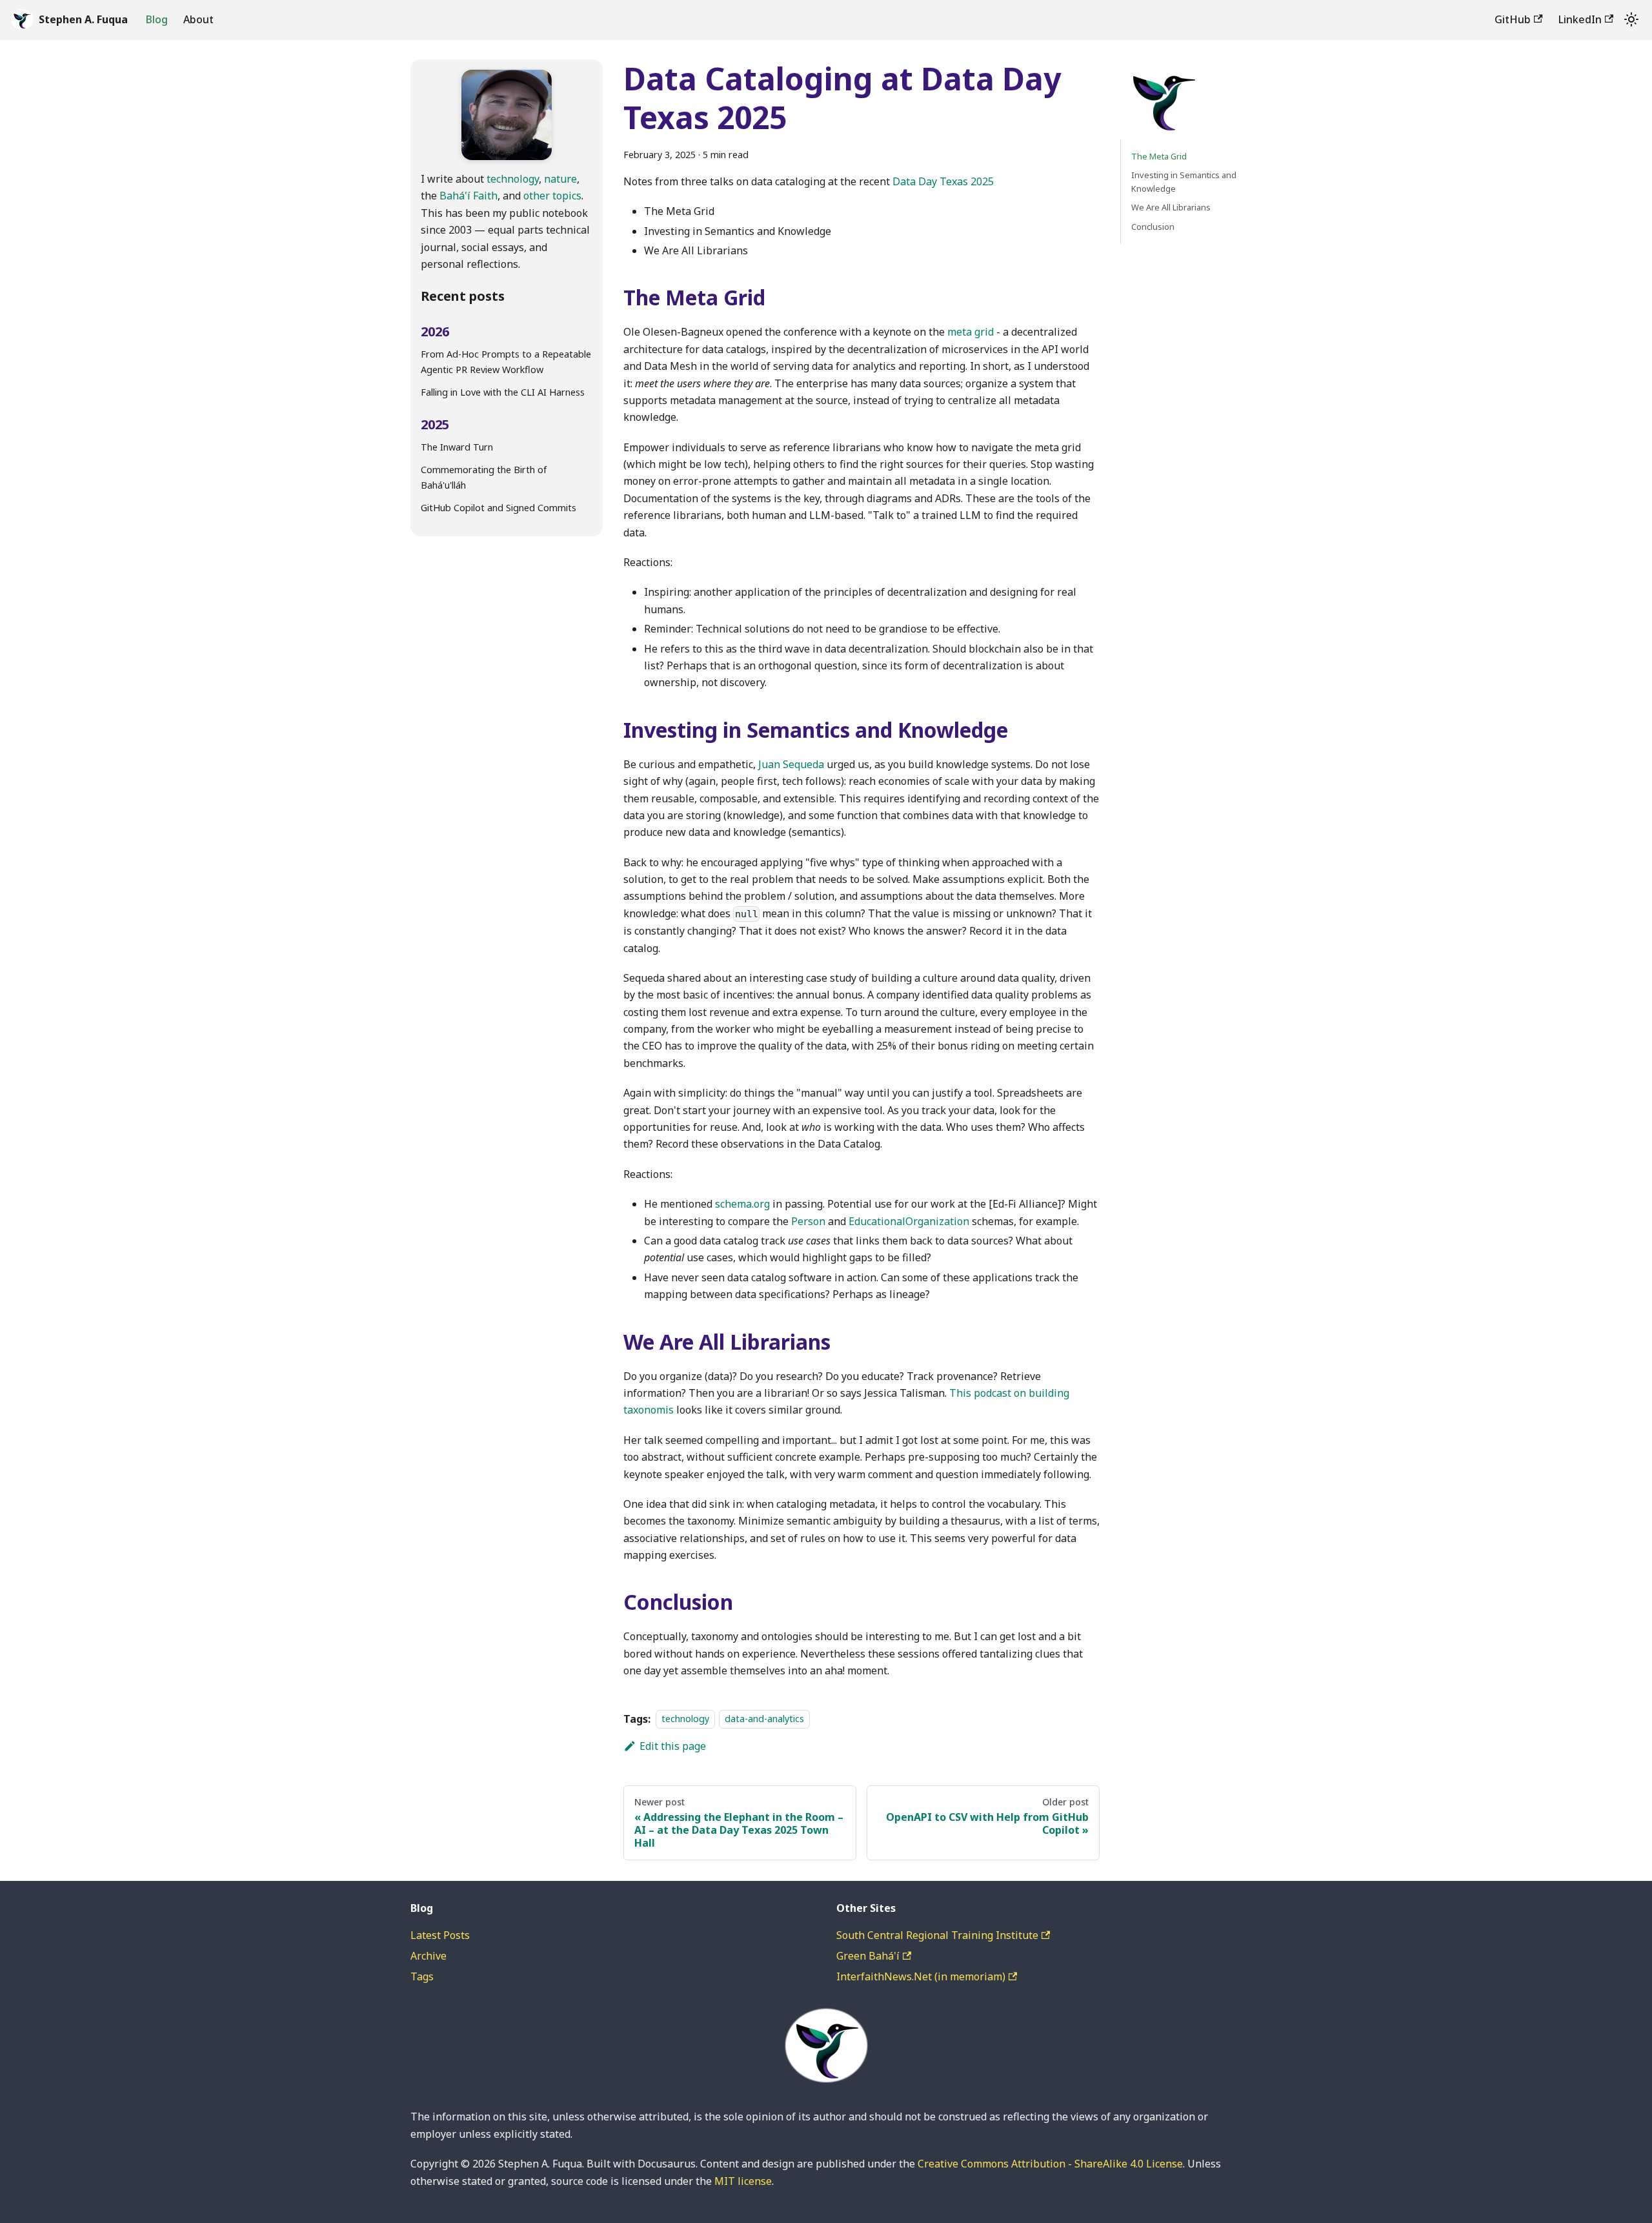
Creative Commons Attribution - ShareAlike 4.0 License (1050, 2164)
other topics (552, 196)
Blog (157, 19)
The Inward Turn (457, 447)
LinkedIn (1580, 19)
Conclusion (1153, 227)
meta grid (971, 332)
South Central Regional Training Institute (937, 1935)
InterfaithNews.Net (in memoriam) (921, 1976)
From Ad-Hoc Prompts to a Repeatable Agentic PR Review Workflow (506, 362)
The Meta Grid (1159, 156)
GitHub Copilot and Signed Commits (499, 508)
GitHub (1513, 19)
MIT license (743, 2181)
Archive (428, 1956)
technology (513, 179)
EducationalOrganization (909, 1221)
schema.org (742, 1204)
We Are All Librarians (1171, 208)
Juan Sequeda (791, 764)
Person (808, 1221)
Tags (422, 1976)
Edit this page (673, 1746)
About (198, 19)
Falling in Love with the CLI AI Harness (503, 392)
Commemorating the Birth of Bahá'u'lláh (484, 477)
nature (560, 179)
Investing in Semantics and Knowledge (1184, 182)
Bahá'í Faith (468, 196)
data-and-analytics (764, 1719)
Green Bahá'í (868, 1956)
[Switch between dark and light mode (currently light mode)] (1631, 19)
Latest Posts (440, 1935)
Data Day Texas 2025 (943, 181)
